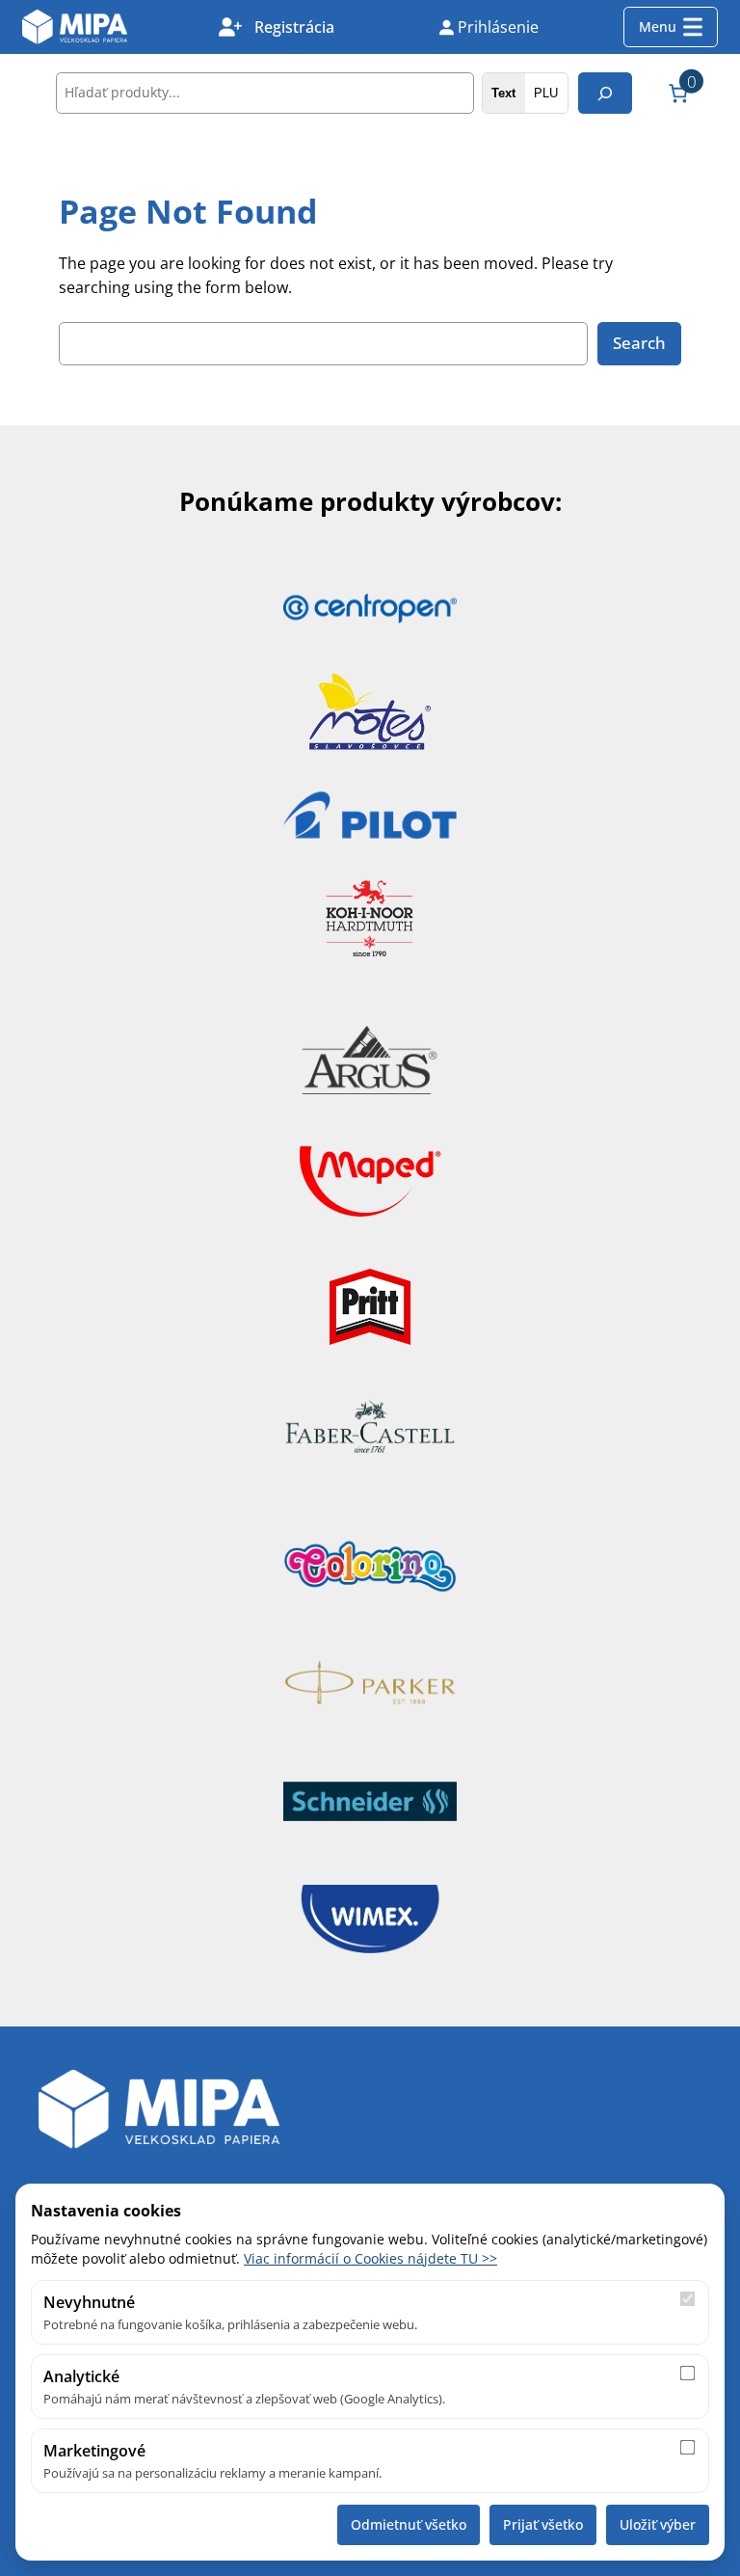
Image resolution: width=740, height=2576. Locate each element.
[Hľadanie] (605, 93)
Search (639, 343)
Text (503, 93)
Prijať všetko (543, 2524)
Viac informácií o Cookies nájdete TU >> (370, 2258)
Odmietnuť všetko (409, 2524)
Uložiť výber (658, 2524)
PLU (546, 93)
